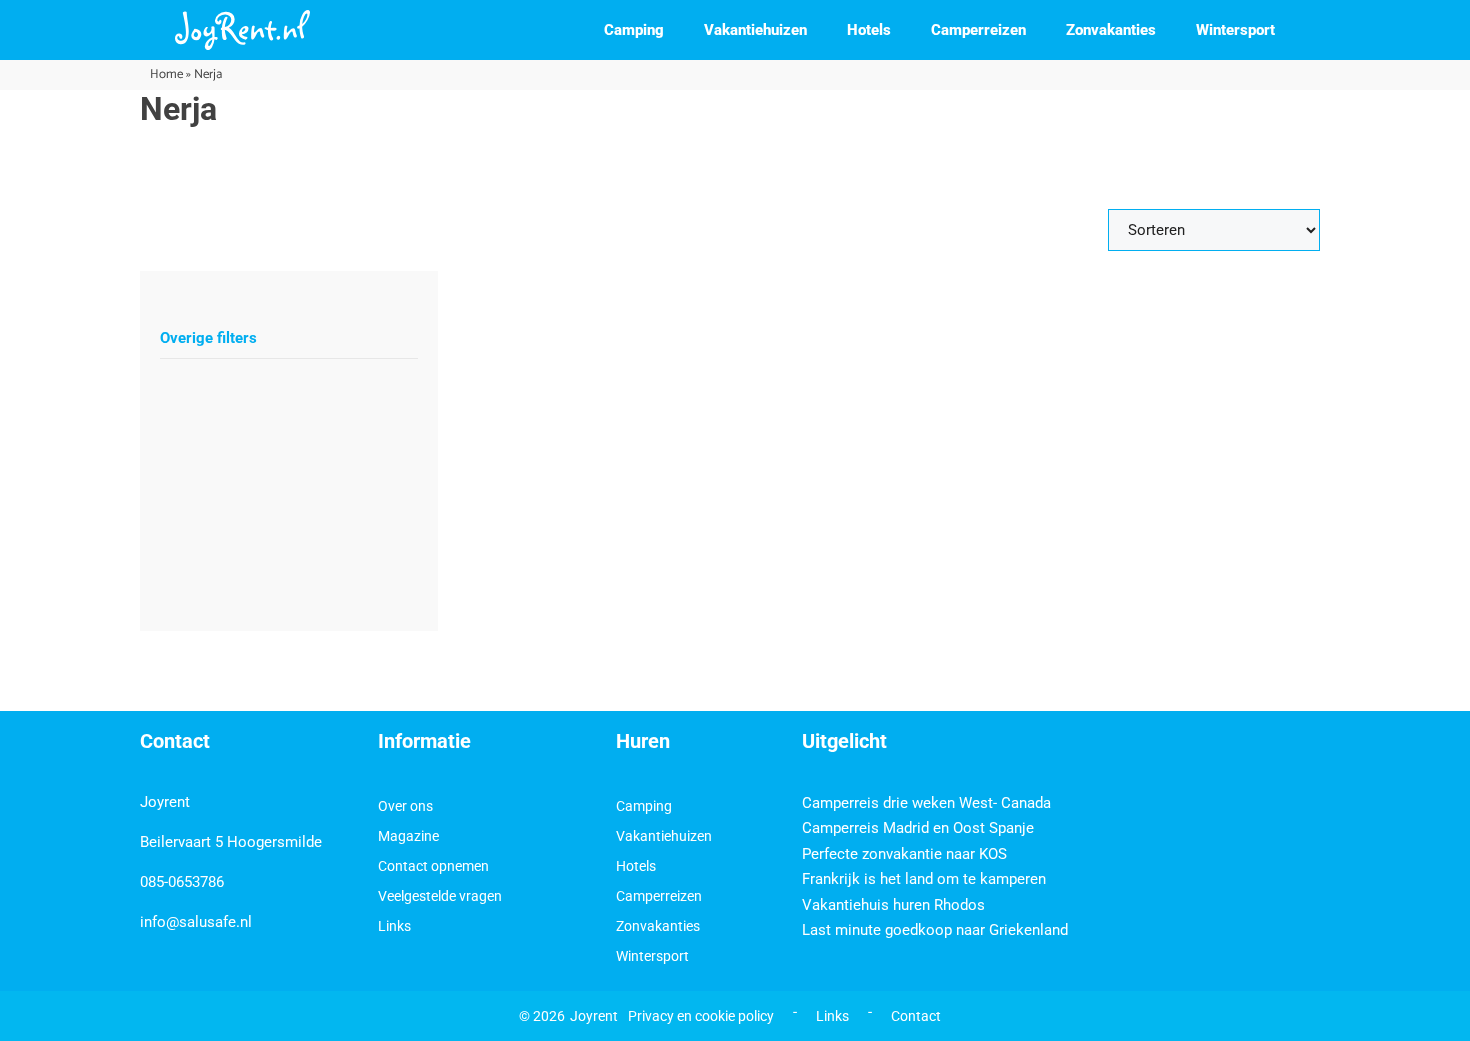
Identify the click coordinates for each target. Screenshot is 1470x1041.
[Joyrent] (242, 30)
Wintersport (1235, 30)
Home (166, 74)
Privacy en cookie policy (701, 1016)
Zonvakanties (1111, 30)
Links (394, 926)
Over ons (405, 806)
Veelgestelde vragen (440, 896)
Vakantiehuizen (755, 30)
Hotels (869, 30)
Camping (634, 30)
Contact (916, 1016)
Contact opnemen (433, 866)
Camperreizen (978, 30)
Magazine (408, 836)
